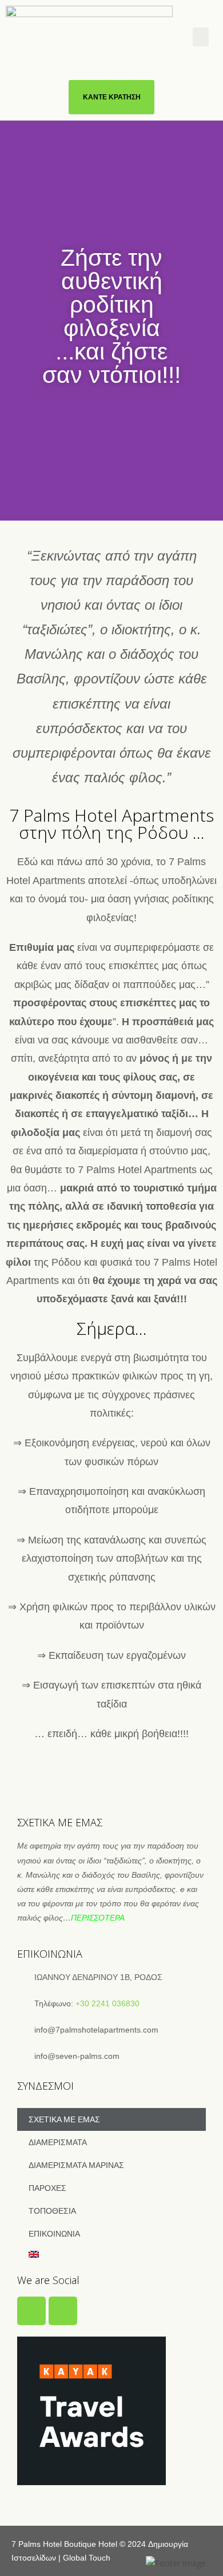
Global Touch (87, 2558)
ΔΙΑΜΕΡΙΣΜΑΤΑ (58, 2142)
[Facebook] (31, 2311)
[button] (201, 37)
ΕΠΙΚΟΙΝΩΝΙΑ (54, 2234)
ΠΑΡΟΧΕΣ (47, 2188)
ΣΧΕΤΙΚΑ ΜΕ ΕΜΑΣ (64, 2119)
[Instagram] (63, 2311)
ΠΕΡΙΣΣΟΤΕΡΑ (98, 1918)
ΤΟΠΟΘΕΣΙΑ (52, 2211)
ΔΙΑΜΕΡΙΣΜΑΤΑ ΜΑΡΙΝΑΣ (76, 2165)
